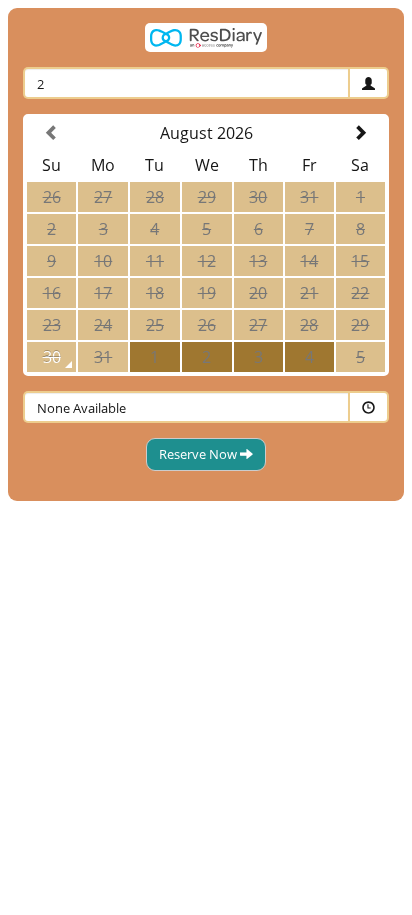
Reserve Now (199, 454)
